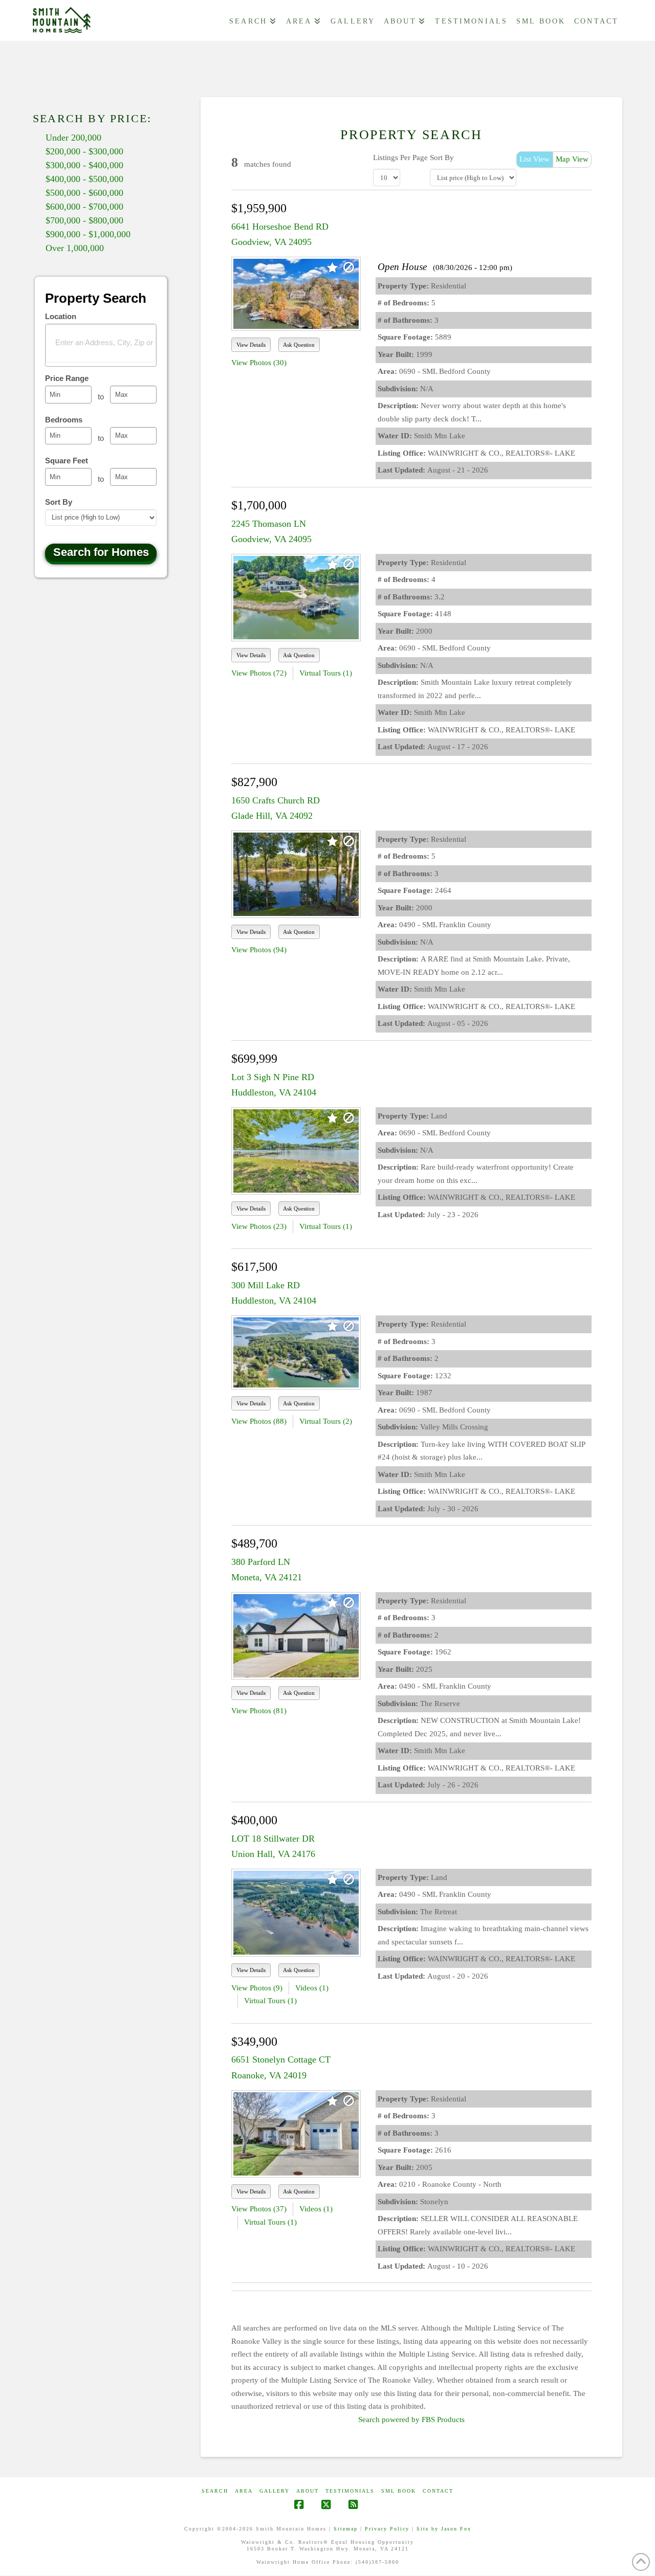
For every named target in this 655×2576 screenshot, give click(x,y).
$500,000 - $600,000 (84, 193)
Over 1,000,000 (75, 248)
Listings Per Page (400, 158)
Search (215, 2491)
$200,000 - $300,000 (84, 151)
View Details (251, 345)
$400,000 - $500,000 (84, 179)
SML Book (399, 2491)
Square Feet (67, 461)
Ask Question (299, 345)
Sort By (442, 158)
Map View (572, 159)
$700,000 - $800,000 (84, 220)
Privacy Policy (387, 2529)
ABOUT (308, 2491)
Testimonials (350, 2491)
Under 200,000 (73, 138)
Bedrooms (64, 420)
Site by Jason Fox (444, 2529)
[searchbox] (107, 342)
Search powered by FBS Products (411, 2420)
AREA (244, 2491)
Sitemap (346, 2529)
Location (61, 316)
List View (534, 159)
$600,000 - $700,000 (84, 207)
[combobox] (101, 345)
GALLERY (275, 2491)
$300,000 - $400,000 (84, 165)
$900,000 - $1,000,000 (88, 234)
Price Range (67, 378)
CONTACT (438, 2491)
